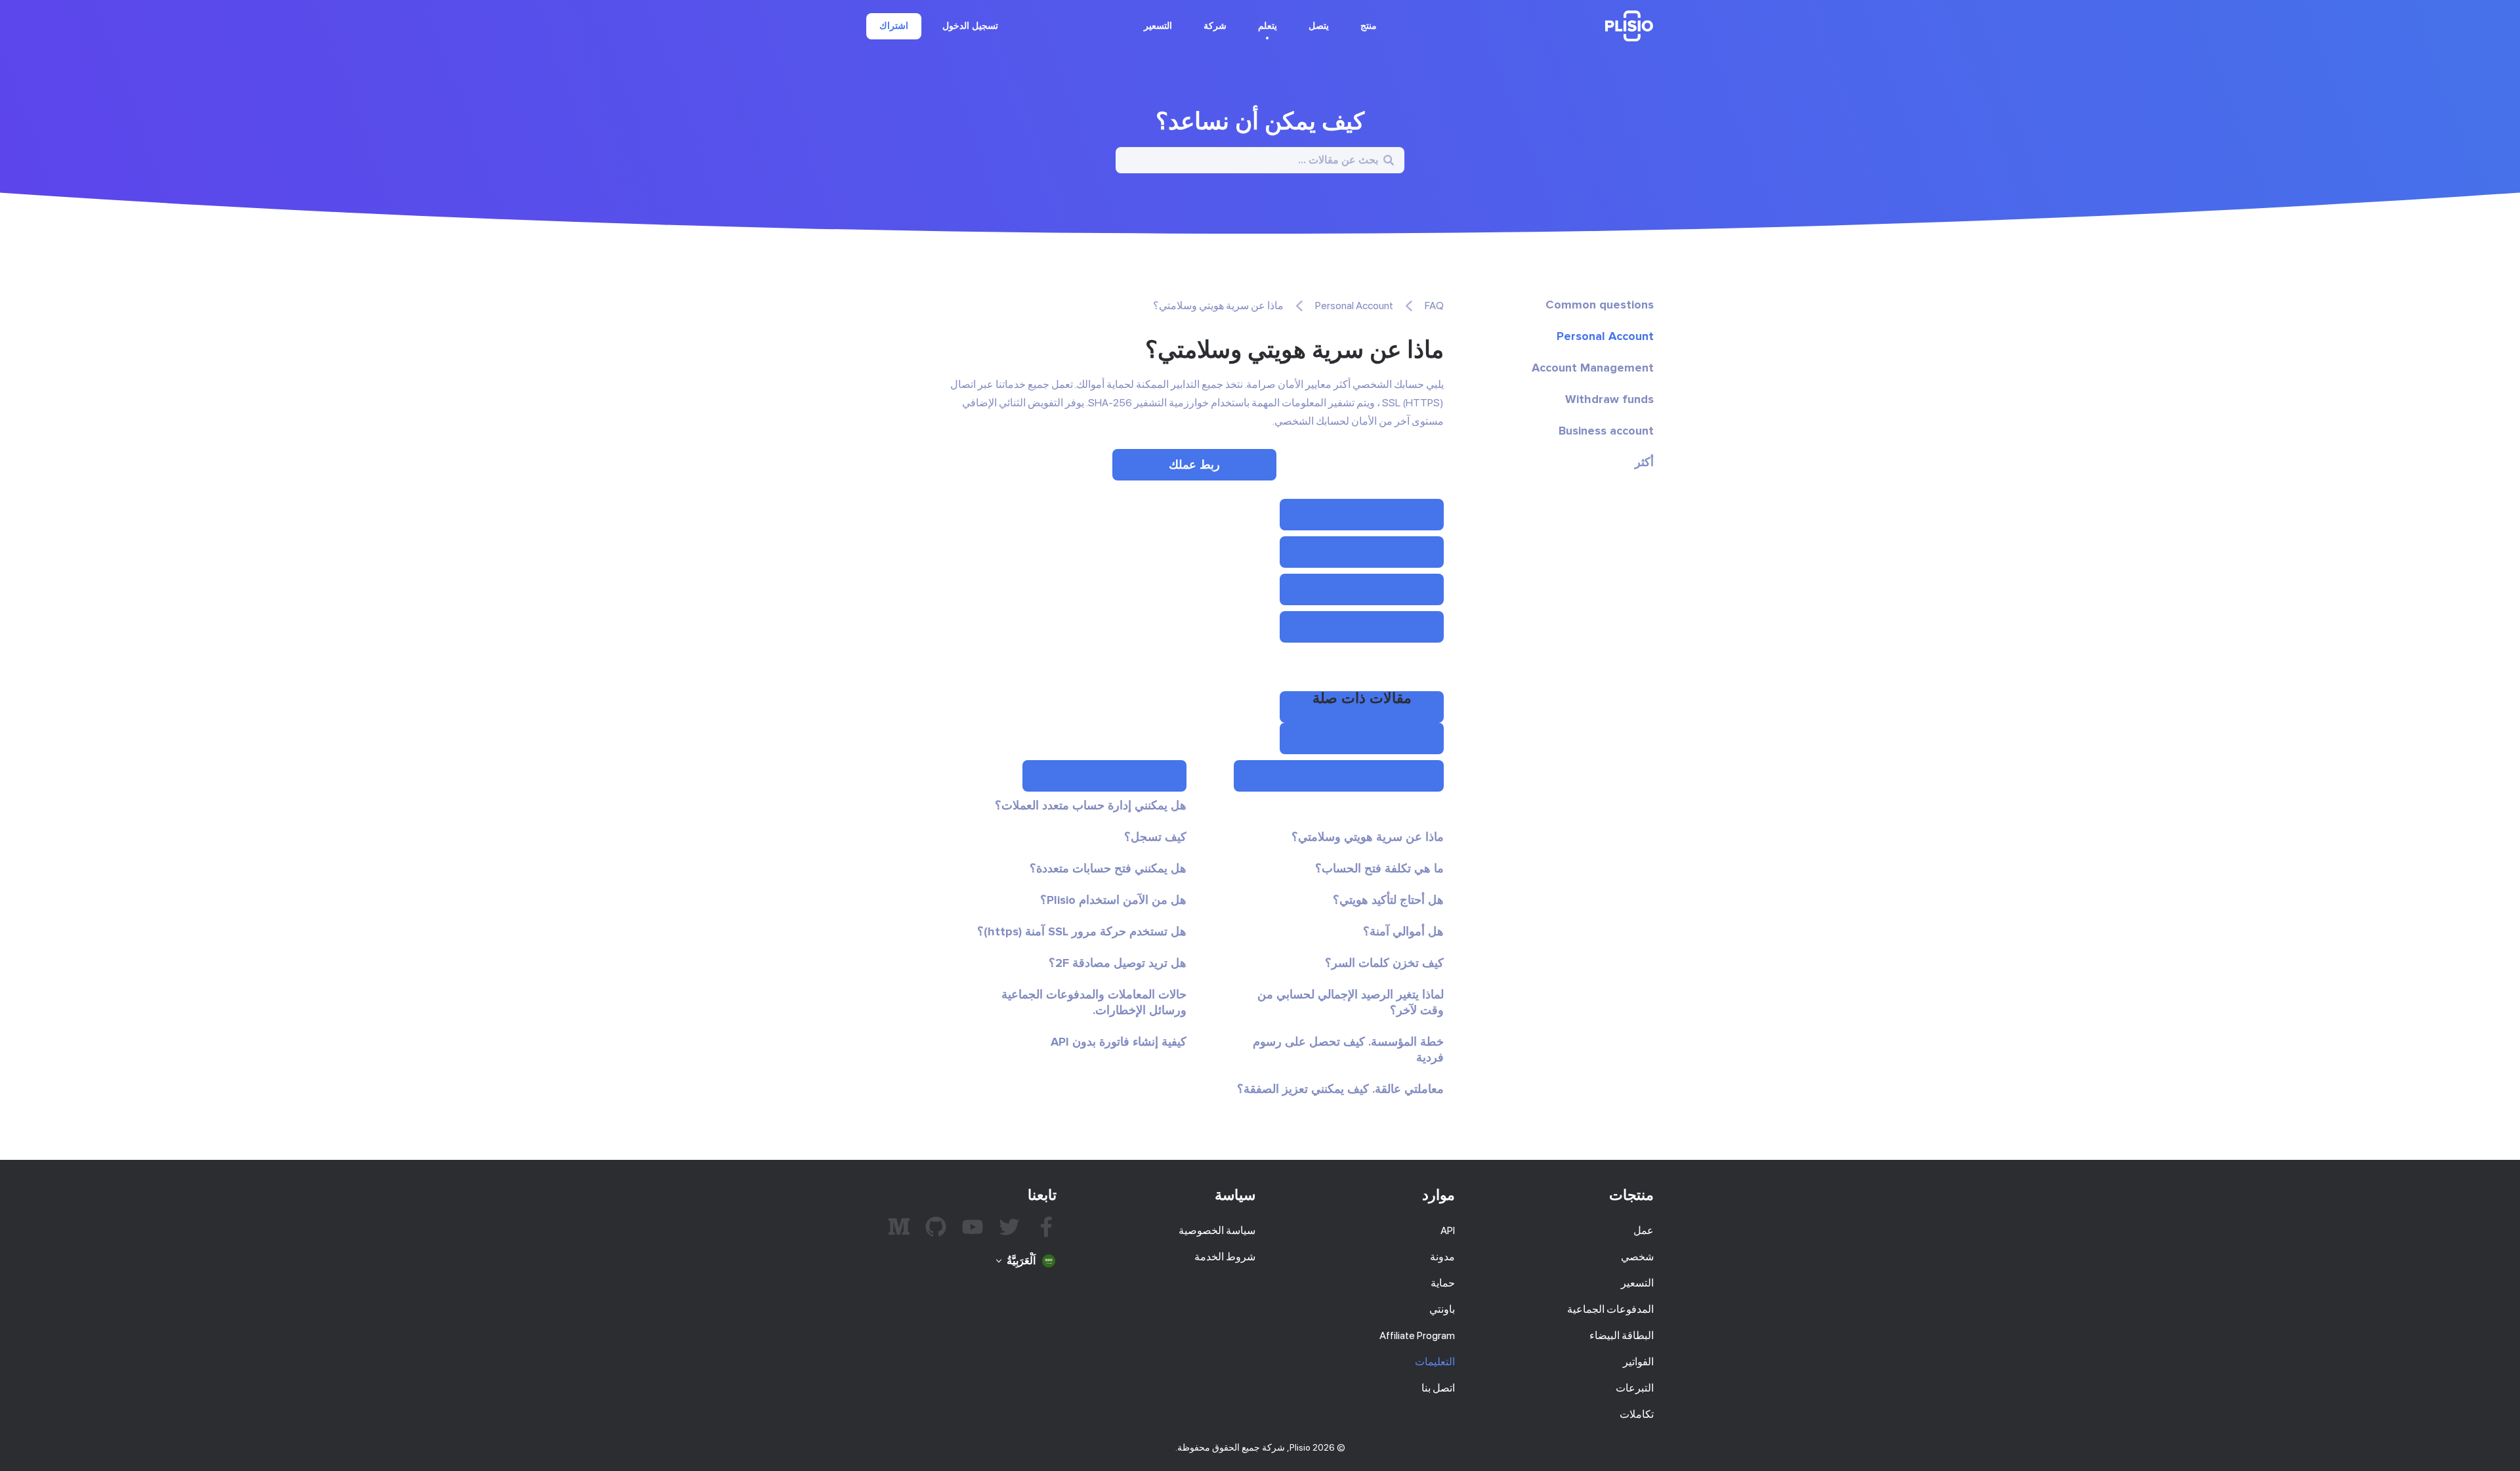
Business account (1606, 431)
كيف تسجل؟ (1155, 837)
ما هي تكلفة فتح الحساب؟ (1379, 868)
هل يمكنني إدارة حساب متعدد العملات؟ (1091, 805)
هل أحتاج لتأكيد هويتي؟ (1388, 900)
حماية (1443, 1283)
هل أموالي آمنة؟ (1403, 931)
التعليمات (1435, 1362)
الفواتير (1638, 1362)
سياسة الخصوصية (1217, 1230)
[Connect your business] (1362, 515)
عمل (1644, 1230)
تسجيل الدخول (970, 26)
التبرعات (1635, 1388)
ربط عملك (1194, 465)
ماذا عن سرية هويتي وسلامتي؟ (1368, 837)
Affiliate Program (1417, 1335)
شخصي (1637, 1257)
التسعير (1158, 26)
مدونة (1442, 1257)
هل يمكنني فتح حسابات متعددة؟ (1108, 868)
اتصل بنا (1438, 1388)
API (1448, 1230)
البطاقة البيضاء (1622, 1335)
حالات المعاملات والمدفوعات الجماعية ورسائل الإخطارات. (1094, 1002)
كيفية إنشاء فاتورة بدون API (1119, 1042)
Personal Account (1605, 336)
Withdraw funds (1609, 399)
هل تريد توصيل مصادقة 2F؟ (1118, 963)
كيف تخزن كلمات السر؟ (1384, 963)
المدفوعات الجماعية (1610, 1309)
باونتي (1442, 1309)
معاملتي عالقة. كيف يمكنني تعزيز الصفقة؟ (1340, 1089)
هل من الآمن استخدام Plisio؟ (1113, 900)
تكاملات (1637, 1414)
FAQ (1434, 306)
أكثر (1644, 462)
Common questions (1600, 305)
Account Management (1593, 368)
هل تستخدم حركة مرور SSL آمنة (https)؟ (1082, 931)
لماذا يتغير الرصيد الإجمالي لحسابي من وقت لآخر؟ (1351, 1002)
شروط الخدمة (1225, 1257)
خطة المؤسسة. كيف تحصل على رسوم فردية (1348, 1050)
